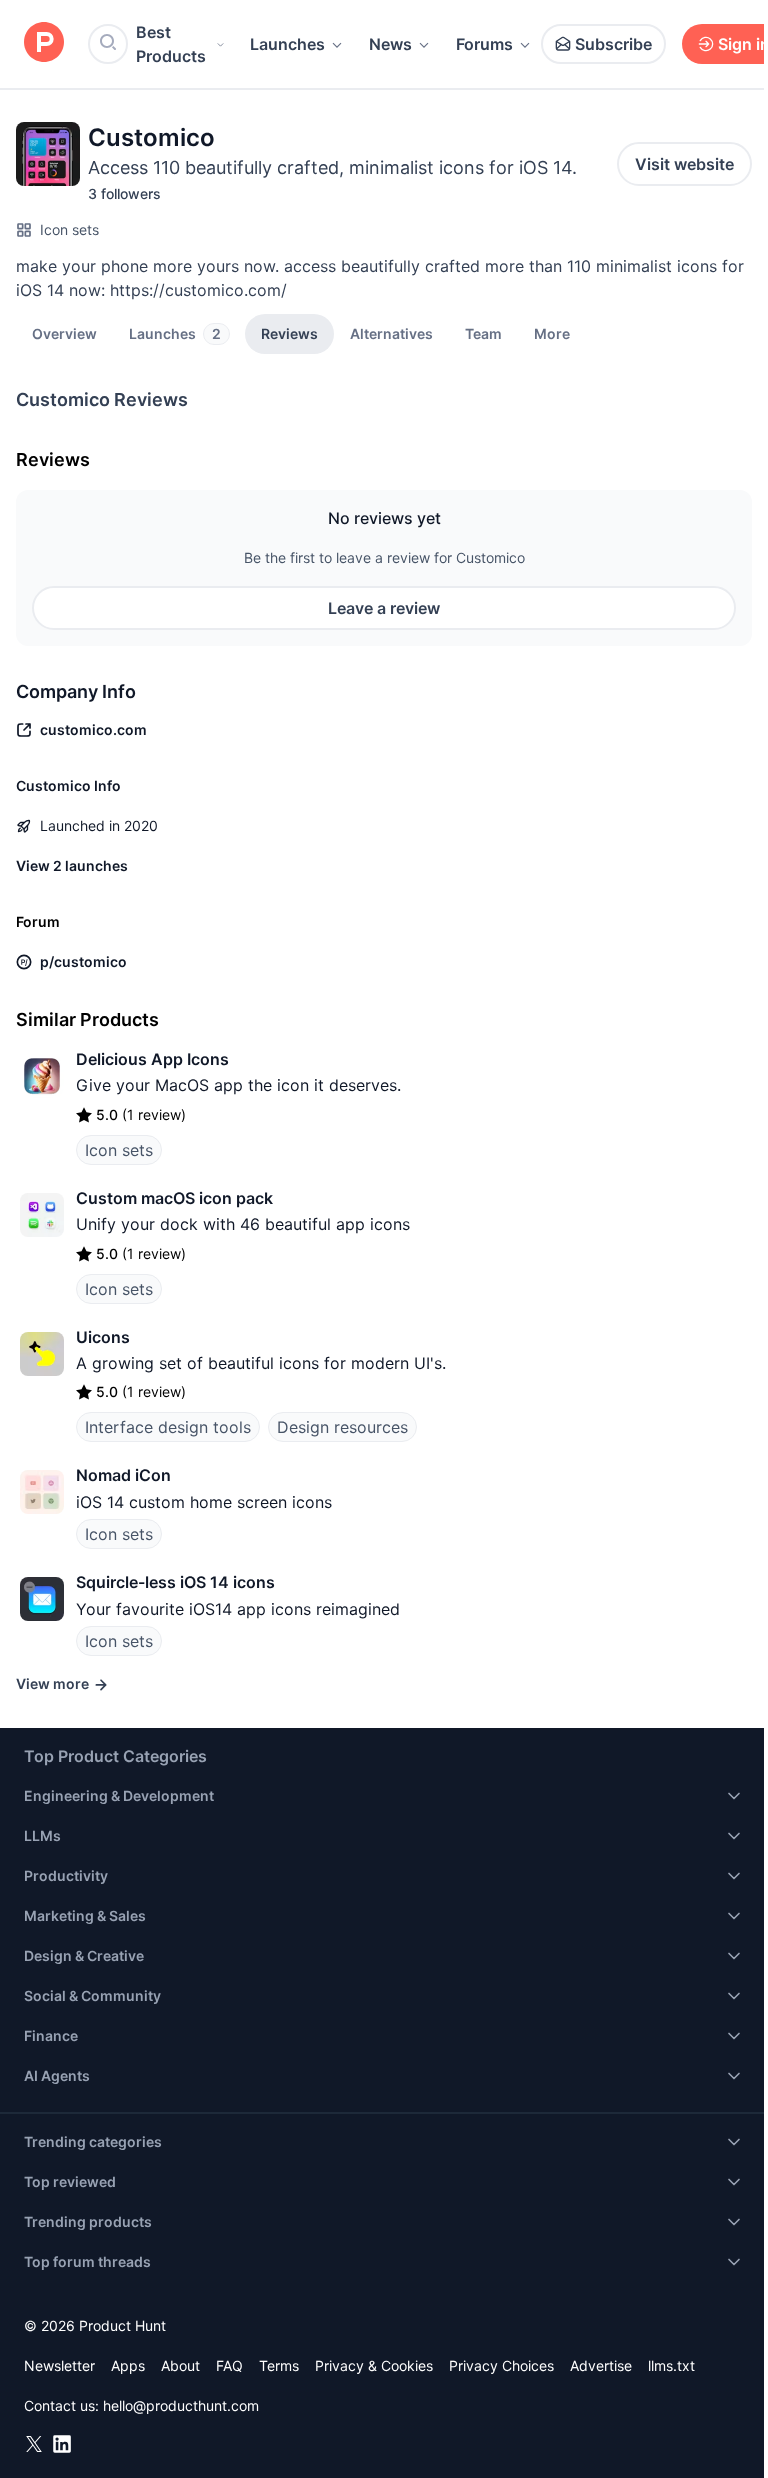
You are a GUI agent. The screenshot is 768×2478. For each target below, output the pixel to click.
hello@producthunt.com (181, 2405)
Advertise (601, 2365)
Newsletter (59, 2365)
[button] (552, 333)
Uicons (103, 1337)
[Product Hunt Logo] (44, 43)
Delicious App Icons (152, 1059)
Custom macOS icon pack (174, 1198)
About (180, 2365)
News (390, 44)
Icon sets (69, 229)
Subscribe (613, 44)
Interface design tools (168, 1427)
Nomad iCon (123, 1475)
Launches (287, 44)
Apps (128, 2365)
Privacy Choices (501, 2365)
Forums (484, 44)
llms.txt (671, 2365)
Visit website (684, 164)
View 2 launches (72, 865)
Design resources (342, 1427)
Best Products (171, 44)
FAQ (229, 2365)
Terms (279, 2365)
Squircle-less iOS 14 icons (175, 1582)
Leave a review (384, 608)
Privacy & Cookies (374, 2365)
